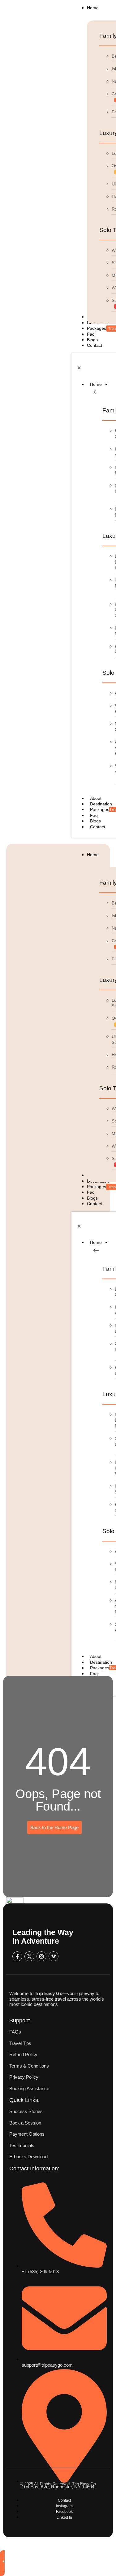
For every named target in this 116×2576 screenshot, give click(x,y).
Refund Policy (23, 2054)
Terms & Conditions (29, 2066)
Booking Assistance (29, 2088)
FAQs (15, 2032)
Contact (98, 827)
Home (96, 384)
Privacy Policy (24, 2077)
